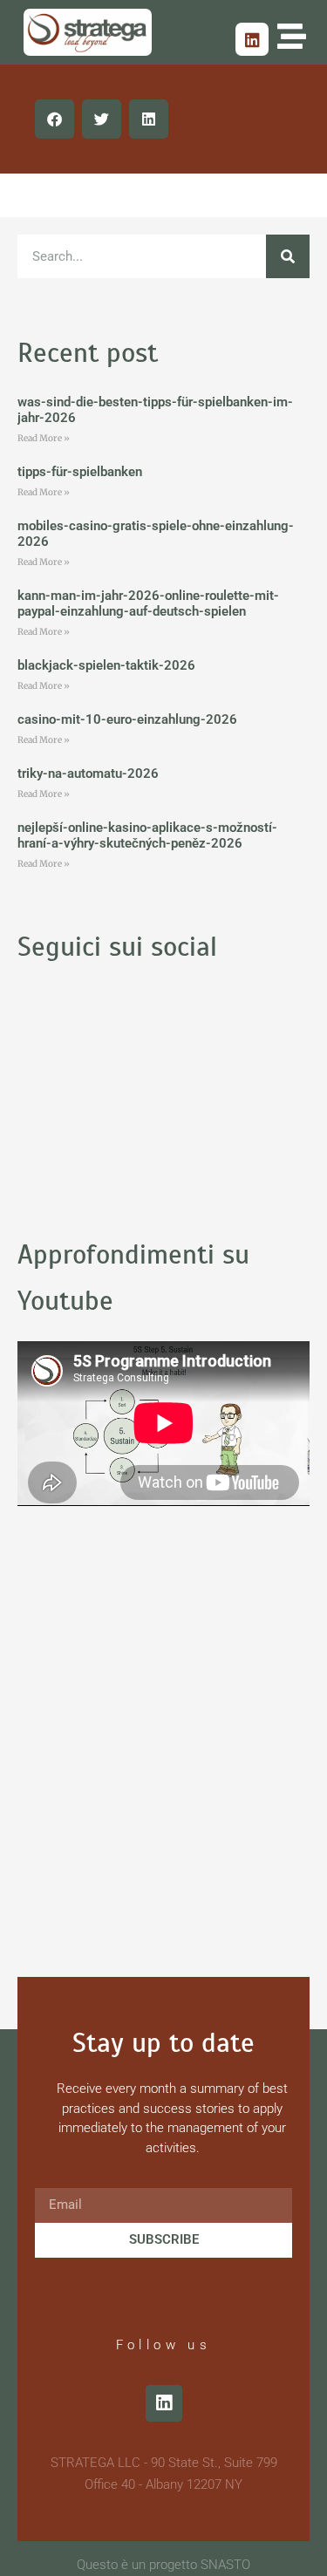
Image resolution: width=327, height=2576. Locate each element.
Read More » (44, 438)
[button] (54, 119)
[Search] (288, 256)
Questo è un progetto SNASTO (163, 2565)
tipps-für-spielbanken (80, 472)
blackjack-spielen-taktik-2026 (106, 665)
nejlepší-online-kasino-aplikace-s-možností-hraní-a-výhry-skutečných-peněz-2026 (147, 835)
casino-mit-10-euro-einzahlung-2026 (127, 719)
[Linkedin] (252, 39)
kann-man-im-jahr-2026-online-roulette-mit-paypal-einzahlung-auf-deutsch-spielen (148, 603)
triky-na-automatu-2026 (88, 773)
